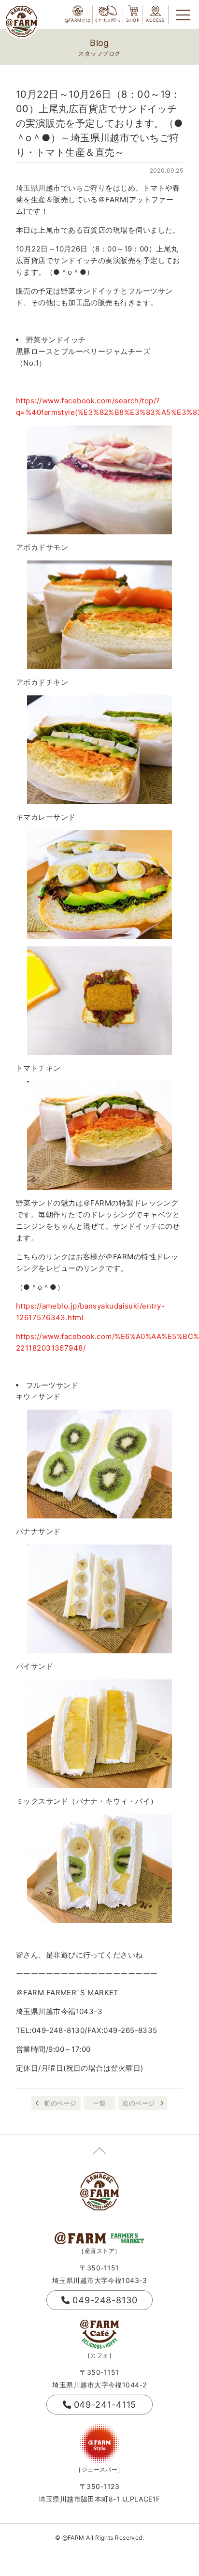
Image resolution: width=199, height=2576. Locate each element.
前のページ (60, 2103)
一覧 (100, 2103)
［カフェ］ (99, 2355)
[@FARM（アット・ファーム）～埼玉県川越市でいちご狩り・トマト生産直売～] (21, 21)
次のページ (138, 2103)
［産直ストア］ (99, 2251)
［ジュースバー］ (99, 2469)
